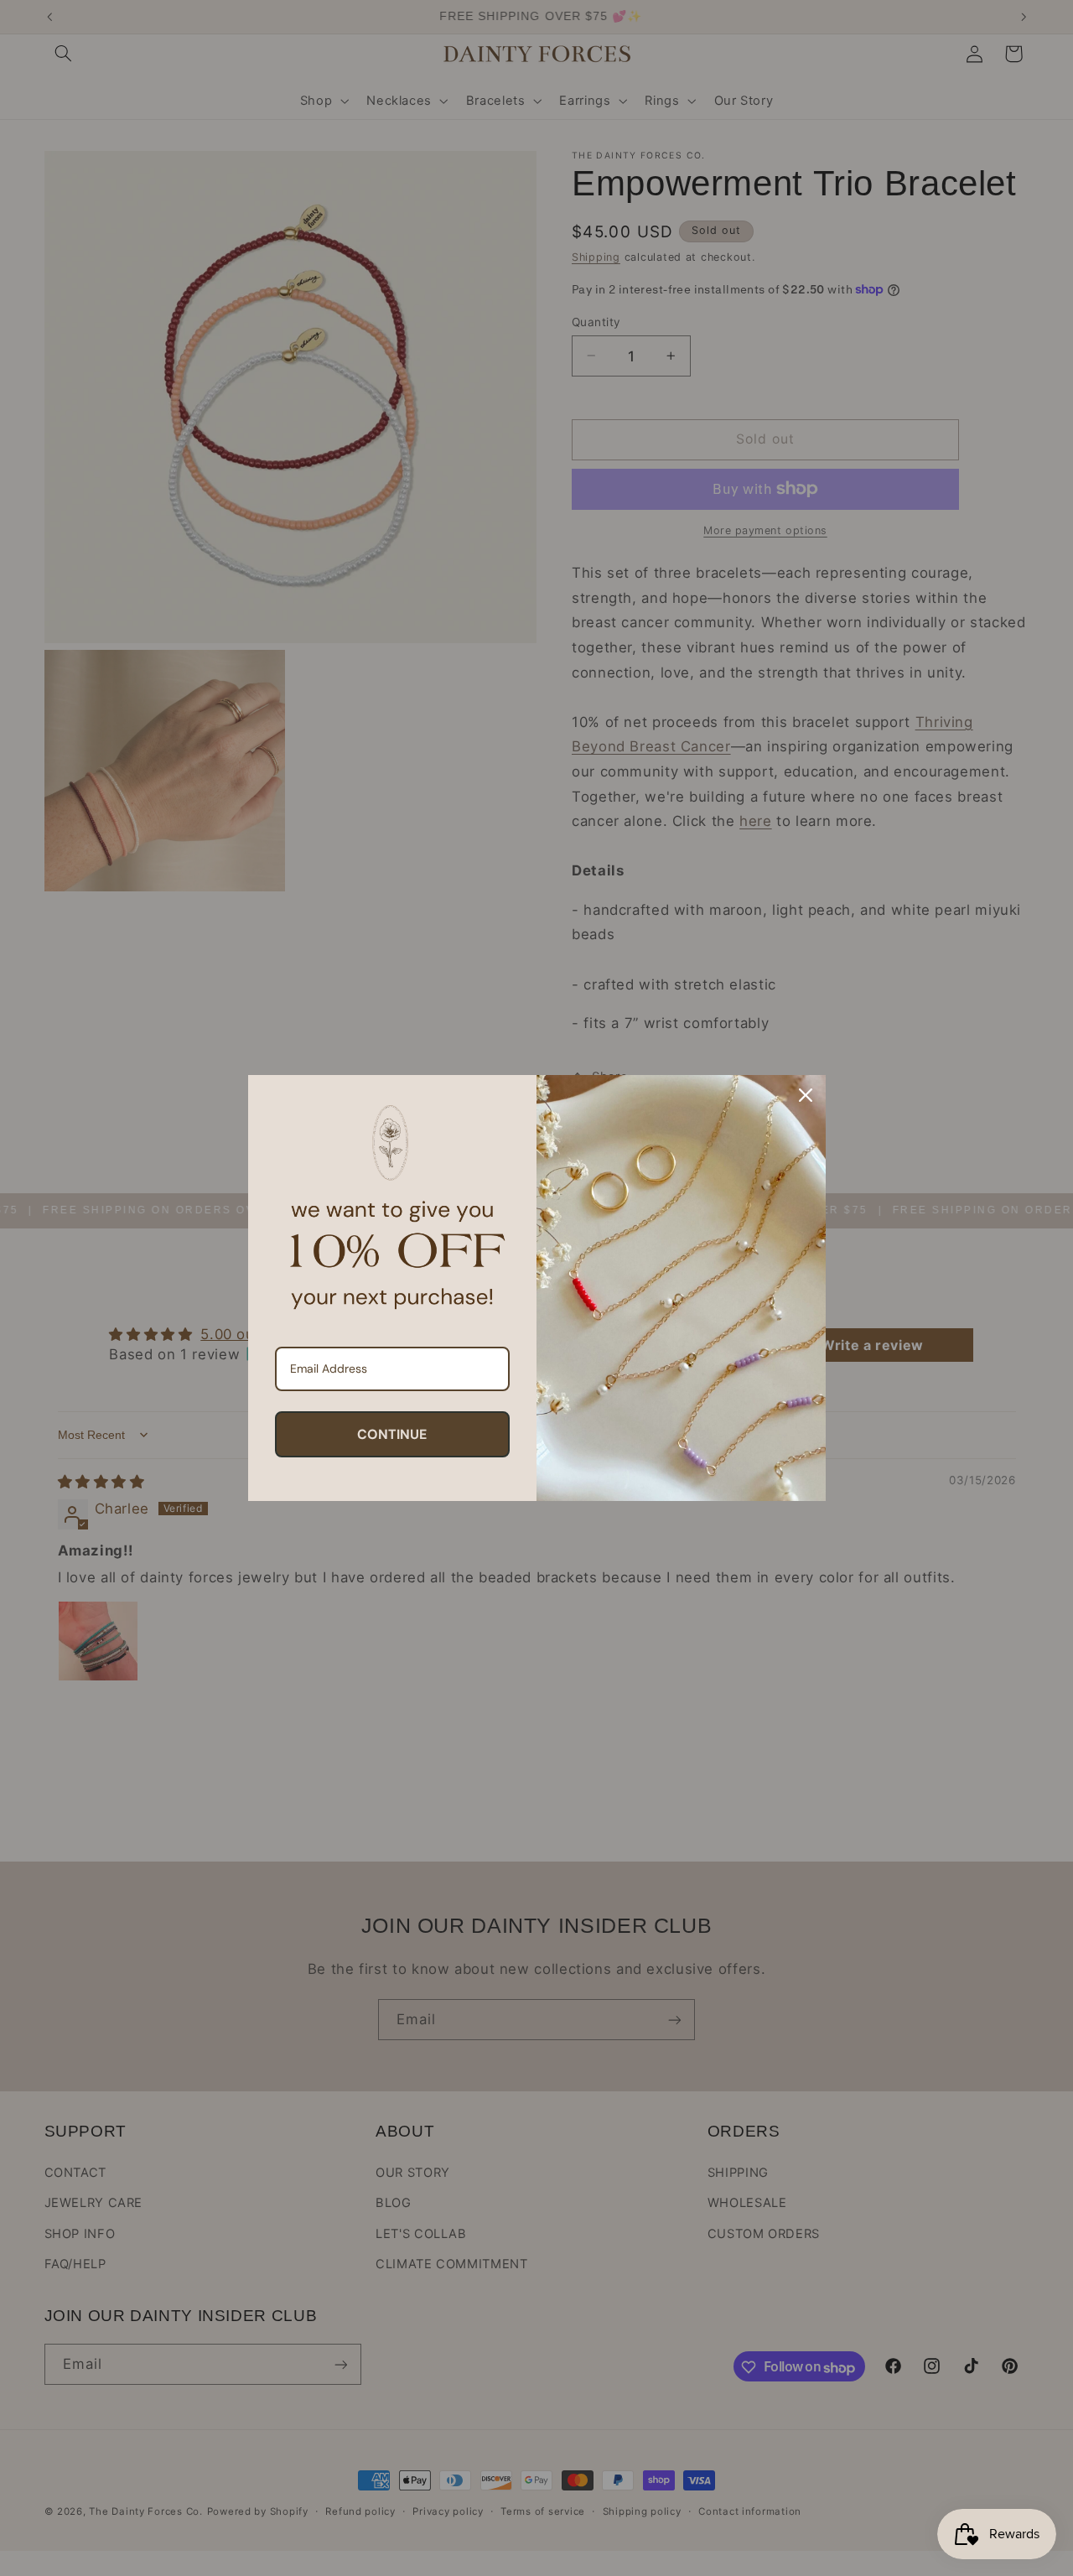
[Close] (806, 1095)
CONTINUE (392, 1434)
